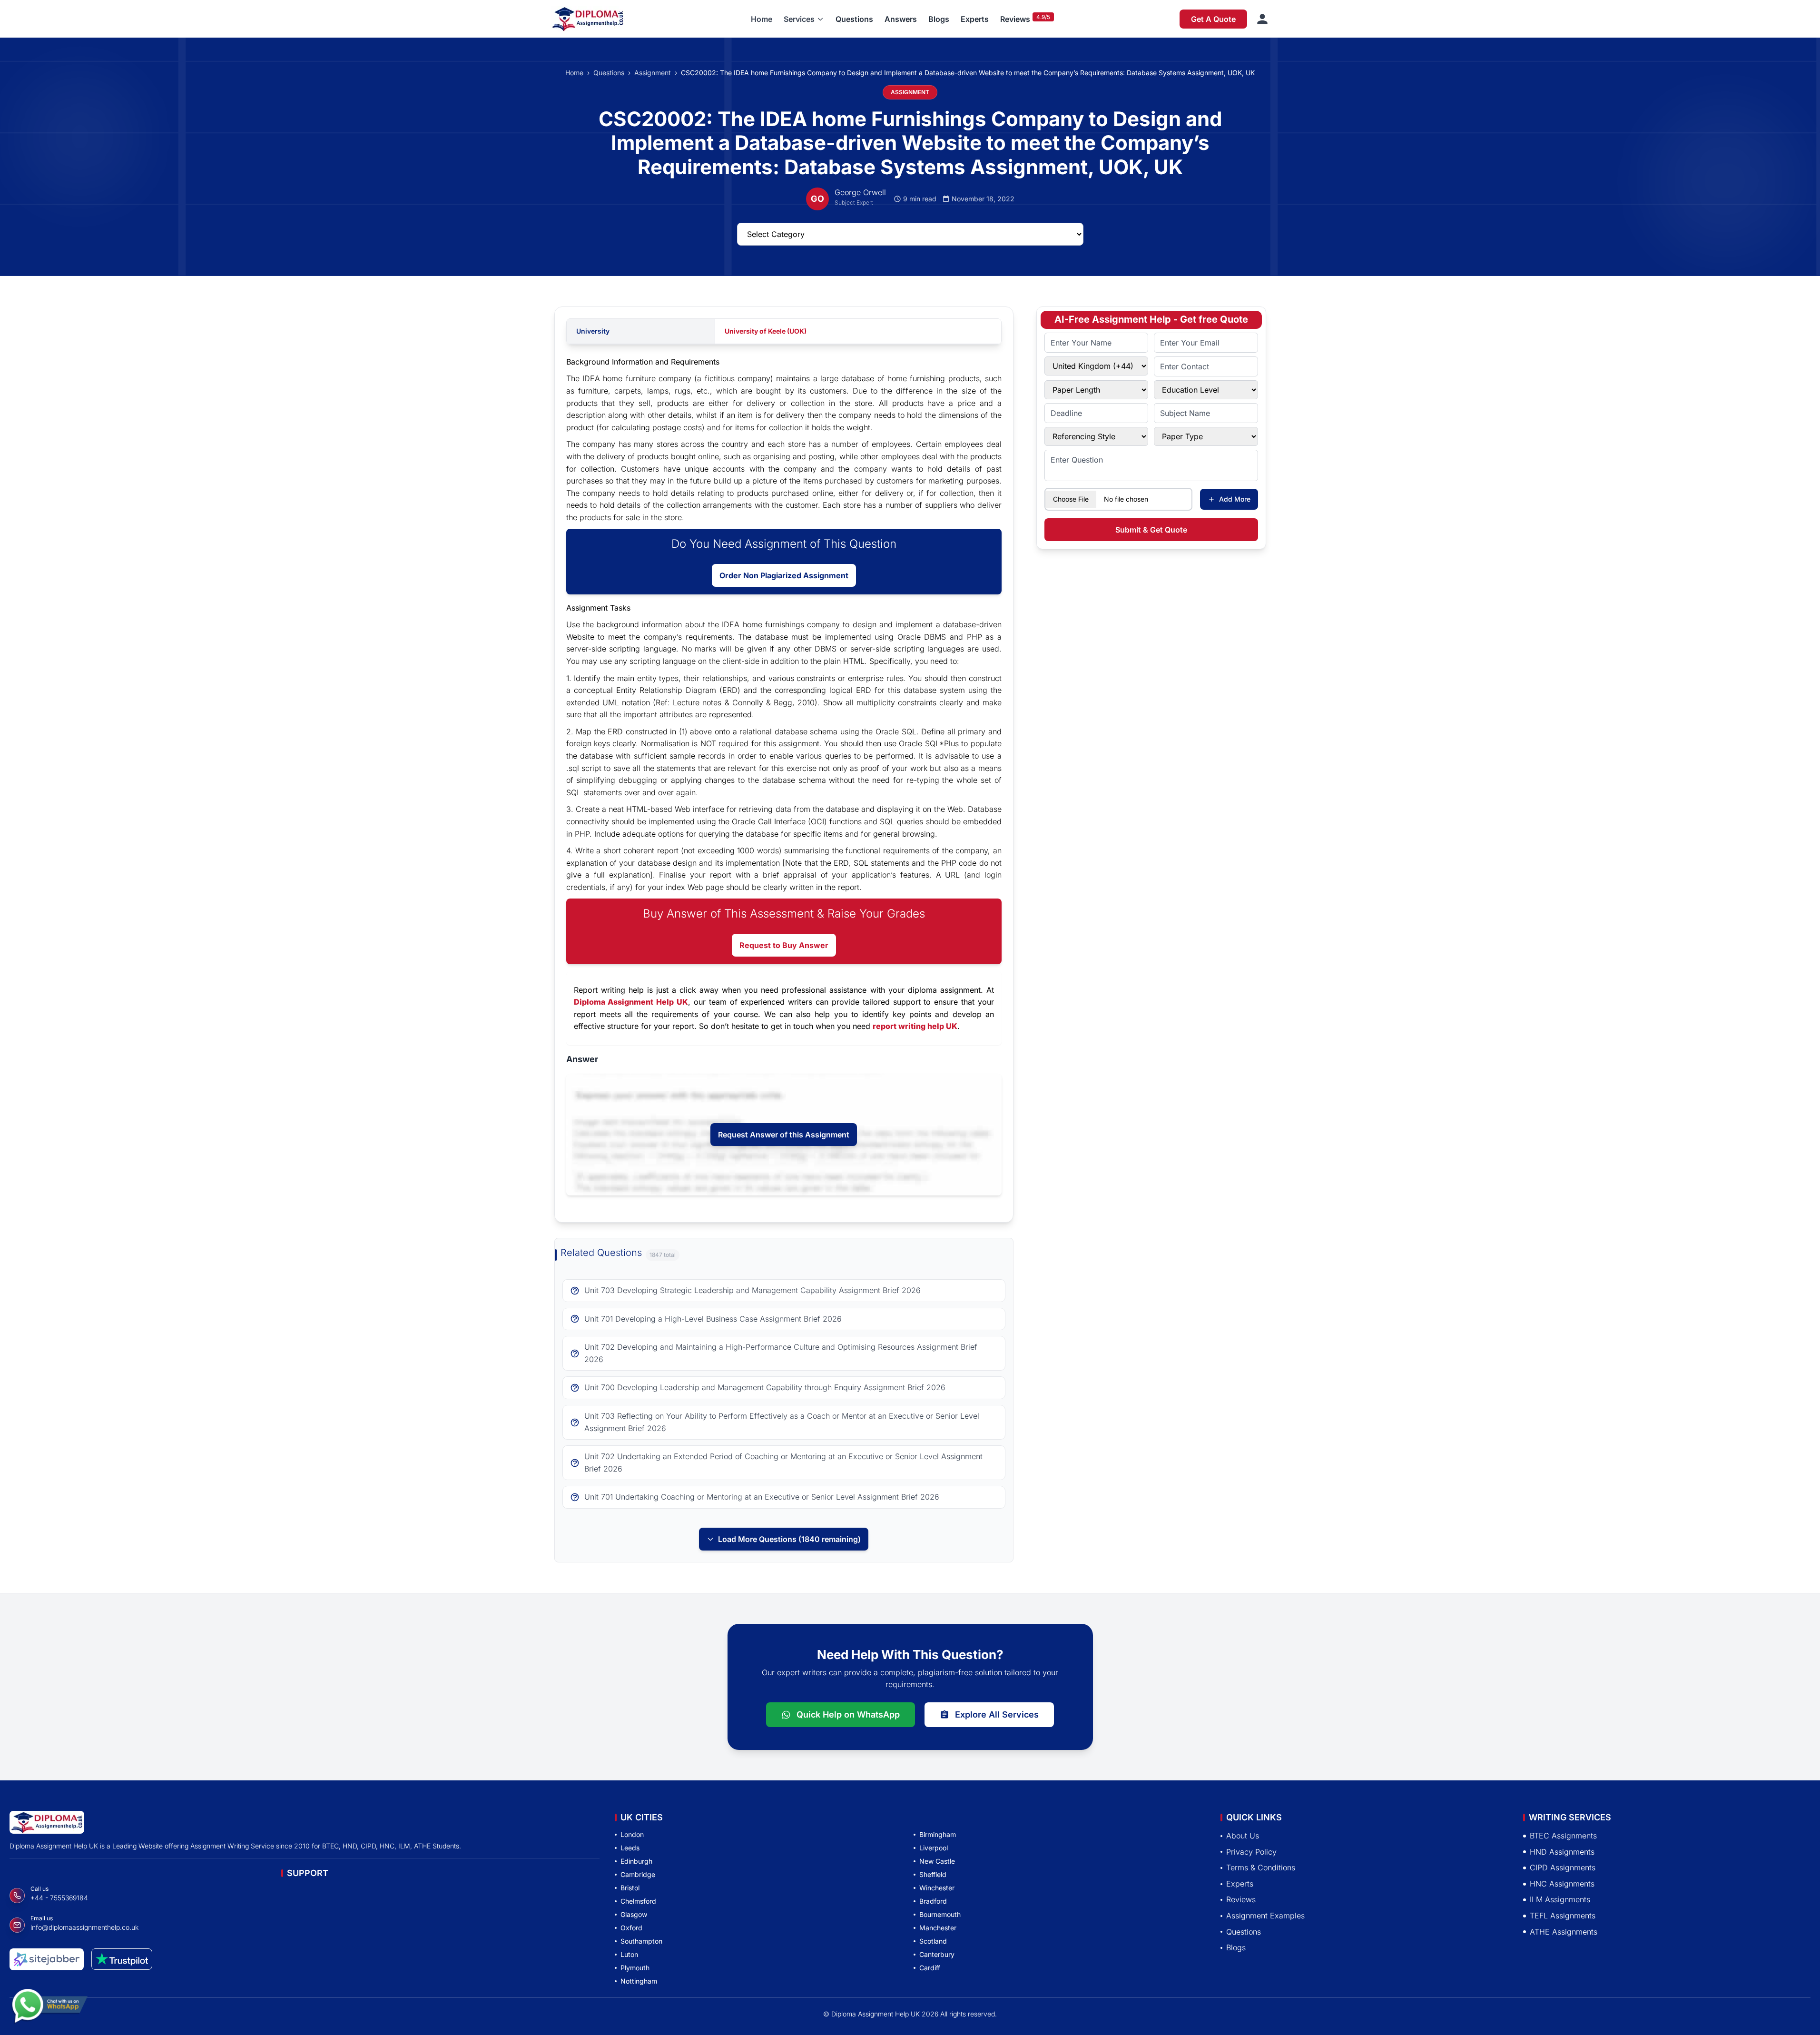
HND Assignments (1562, 1851)
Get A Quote (1213, 19)
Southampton (641, 1941)
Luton (629, 1954)
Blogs (939, 19)
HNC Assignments (1562, 1884)
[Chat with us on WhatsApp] (49, 2010)
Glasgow (634, 1914)
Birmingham (938, 1834)
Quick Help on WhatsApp (848, 1714)
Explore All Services (997, 1714)
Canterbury (937, 1954)
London (632, 1834)
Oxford (631, 1928)
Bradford (933, 1901)
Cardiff (930, 1968)
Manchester (938, 1928)
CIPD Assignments (1563, 1867)
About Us (1243, 1836)
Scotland (933, 1941)
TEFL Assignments (1563, 1916)
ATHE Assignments (1564, 1931)
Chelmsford (638, 1901)
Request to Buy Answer (784, 945)
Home (762, 19)
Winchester (937, 1888)
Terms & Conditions (1261, 1867)
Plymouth (635, 1968)
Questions (854, 19)
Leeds (630, 1848)
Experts (975, 19)
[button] (804, 19)
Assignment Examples (1265, 1916)
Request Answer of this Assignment (784, 1135)
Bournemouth (940, 1914)
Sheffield (933, 1874)
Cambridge (638, 1874)
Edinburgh (636, 1861)
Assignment (653, 73)
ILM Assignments (1560, 1899)
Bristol (630, 1888)
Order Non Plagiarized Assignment (784, 575)
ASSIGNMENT (910, 92)
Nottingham (639, 1981)
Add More (1235, 499)
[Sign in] (1262, 19)
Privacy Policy (1251, 1851)
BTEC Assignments (1563, 1836)
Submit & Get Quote (1151, 530)
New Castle (937, 1861)
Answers (901, 19)
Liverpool (934, 1848)
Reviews (1015, 19)
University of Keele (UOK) (766, 331)
